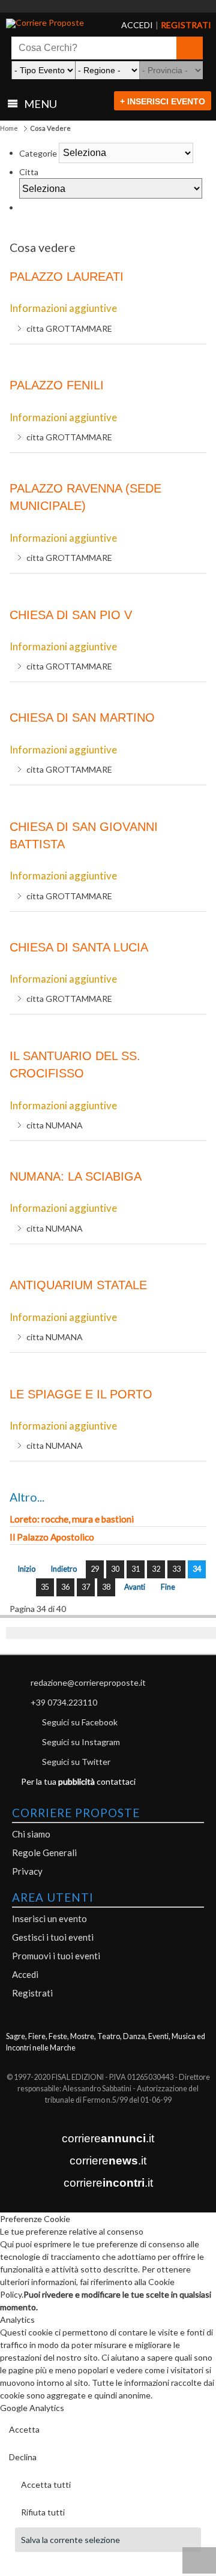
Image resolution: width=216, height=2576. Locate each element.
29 (95, 1569)
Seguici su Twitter (76, 1762)
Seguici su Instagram (81, 1742)
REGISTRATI (171, 25)
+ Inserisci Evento (163, 101)
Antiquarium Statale (78, 1285)
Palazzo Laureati (67, 277)
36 (65, 1587)
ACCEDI (127, 25)
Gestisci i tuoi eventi (53, 1937)
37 (86, 1587)
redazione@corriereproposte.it (88, 1682)
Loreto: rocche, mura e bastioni (72, 1519)
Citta (29, 172)
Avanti (135, 1587)
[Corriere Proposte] (49, 23)
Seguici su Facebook (80, 1722)
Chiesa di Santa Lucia (79, 947)
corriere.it (108, 2138)
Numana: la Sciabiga (76, 1176)
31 (136, 1569)
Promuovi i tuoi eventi (56, 1956)
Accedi (25, 1974)
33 (176, 1569)
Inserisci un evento (49, 1919)
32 (156, 1569)
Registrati (32, 1993)
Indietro (64, 1569)
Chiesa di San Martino (82, 717)
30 (115, 1569)
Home (9, 128)
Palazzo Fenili (57, 385)
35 (45, 1587)
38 (106, 1587)
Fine (168, 1587)
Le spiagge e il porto (81, 1394)
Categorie (38, 153)
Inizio (27, 1569)
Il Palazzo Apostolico (52, 1537)
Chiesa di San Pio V (71, 615)
